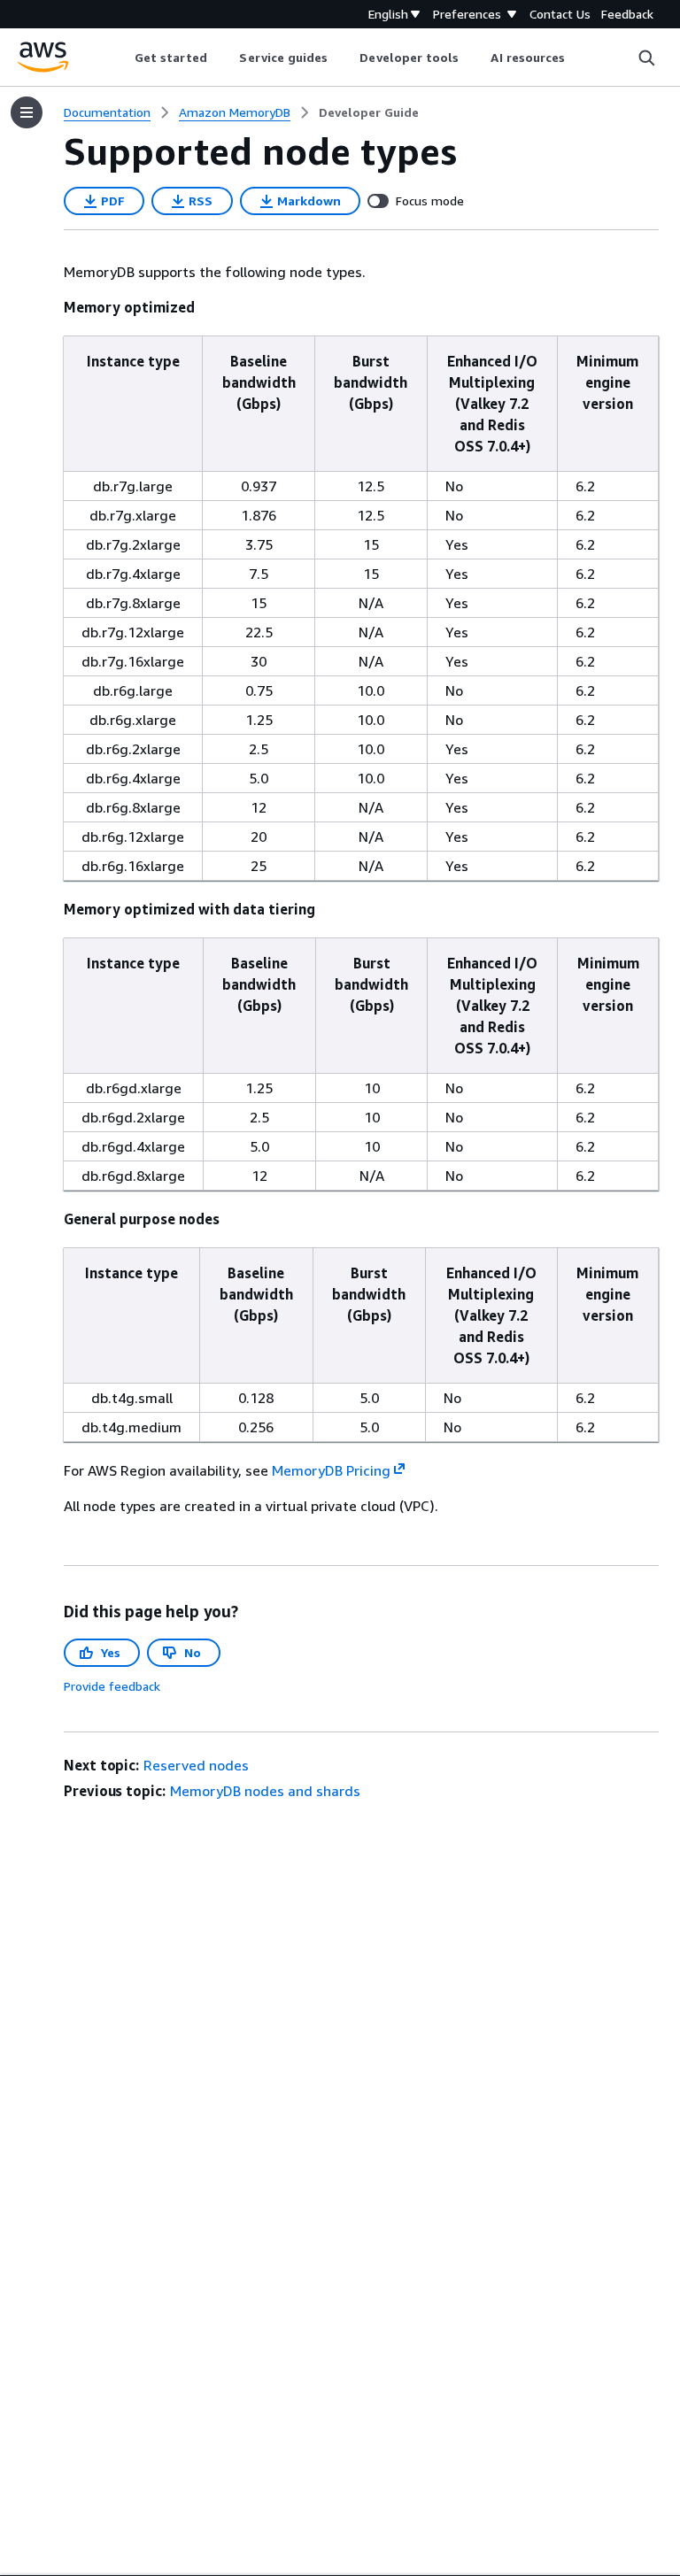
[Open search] (646, 58)
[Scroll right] (579, 58)
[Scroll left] (121, 58)
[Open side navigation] (27, 112)
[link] (369, 112)
